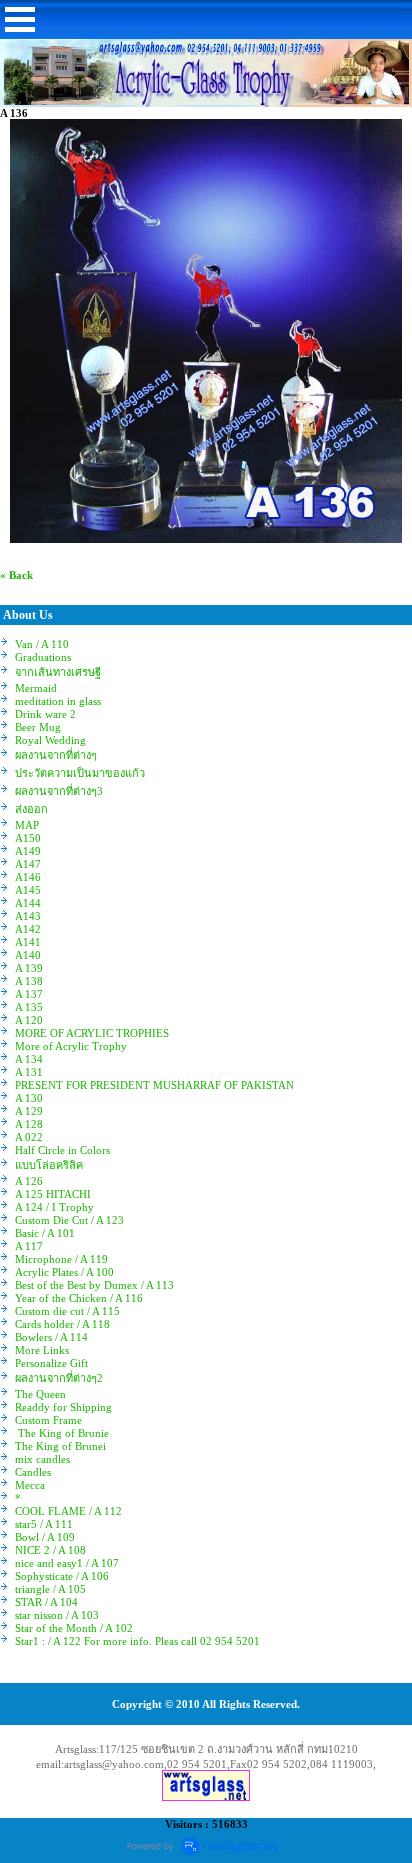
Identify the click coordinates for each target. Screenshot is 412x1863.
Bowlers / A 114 (51, 1337)
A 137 (29, 994)
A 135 (29, 1007)
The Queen (40, 1394)
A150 (28, 838)
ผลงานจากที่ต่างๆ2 (59, 1378)
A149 (28, 851)
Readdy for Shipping (63, 1407)
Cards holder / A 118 (62, 1324)
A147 (28, 864)
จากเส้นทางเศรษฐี (58, 672)
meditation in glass (58, 701)
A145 (28, 890)
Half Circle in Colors (62, 1150)
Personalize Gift (51, 1363)
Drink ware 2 (45, 714)
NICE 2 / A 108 (50, 1550)
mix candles (42, 1459)
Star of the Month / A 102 (74, 1628)
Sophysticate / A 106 (62, 1576)
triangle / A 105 (50, 1589)
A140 (28, 955)
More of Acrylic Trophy (71, 1046)
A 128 (29, 1124)
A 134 (29, 1059)
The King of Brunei (60, 1446)
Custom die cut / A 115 (67, 1311)
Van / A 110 (42, 644)
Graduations (43, 657)
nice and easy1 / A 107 (67, 1563)
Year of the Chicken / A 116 (79, 1298)
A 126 (29, 1181)
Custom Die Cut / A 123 (69, 1220)
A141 (28, 942)
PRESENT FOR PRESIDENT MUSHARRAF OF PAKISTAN (154, 1085)
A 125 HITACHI (53, 1194)
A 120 (29, 1020)
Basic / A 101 (45, 1233)
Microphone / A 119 (61, 1259)
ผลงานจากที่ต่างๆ (56, 755)
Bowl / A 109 (45, 1537)
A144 (28, 903)
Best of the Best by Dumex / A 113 (94, 1285)
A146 (28, 877)
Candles (33, 1472)
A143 (28, 916)
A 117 (29, 1246)
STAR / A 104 (46, 1602)
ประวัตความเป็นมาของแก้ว (80, 773)
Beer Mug (38, 727)
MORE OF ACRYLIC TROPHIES (92, 1033)
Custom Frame (48, 1420)
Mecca (30, 1485)
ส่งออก (31, 809)
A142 (28, 929)
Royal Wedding (50, 740)
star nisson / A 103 (57, 1615)
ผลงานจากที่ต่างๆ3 (59, 791)
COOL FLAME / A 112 (68, 1511)
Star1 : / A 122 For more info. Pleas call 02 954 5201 (137, 1641)
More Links (42, 1350)
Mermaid (36, 688)
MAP (27, 825)
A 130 (29, 1098)
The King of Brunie (62, 1433)
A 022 (29, 1137)
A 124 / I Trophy (54, 1207)
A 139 (29, 968)
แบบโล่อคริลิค (49, 1165)
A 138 (29, 981)
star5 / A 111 (44, 1524)
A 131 (29, 1072)
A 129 (29, 1111)
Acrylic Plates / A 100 (64, 1272)
